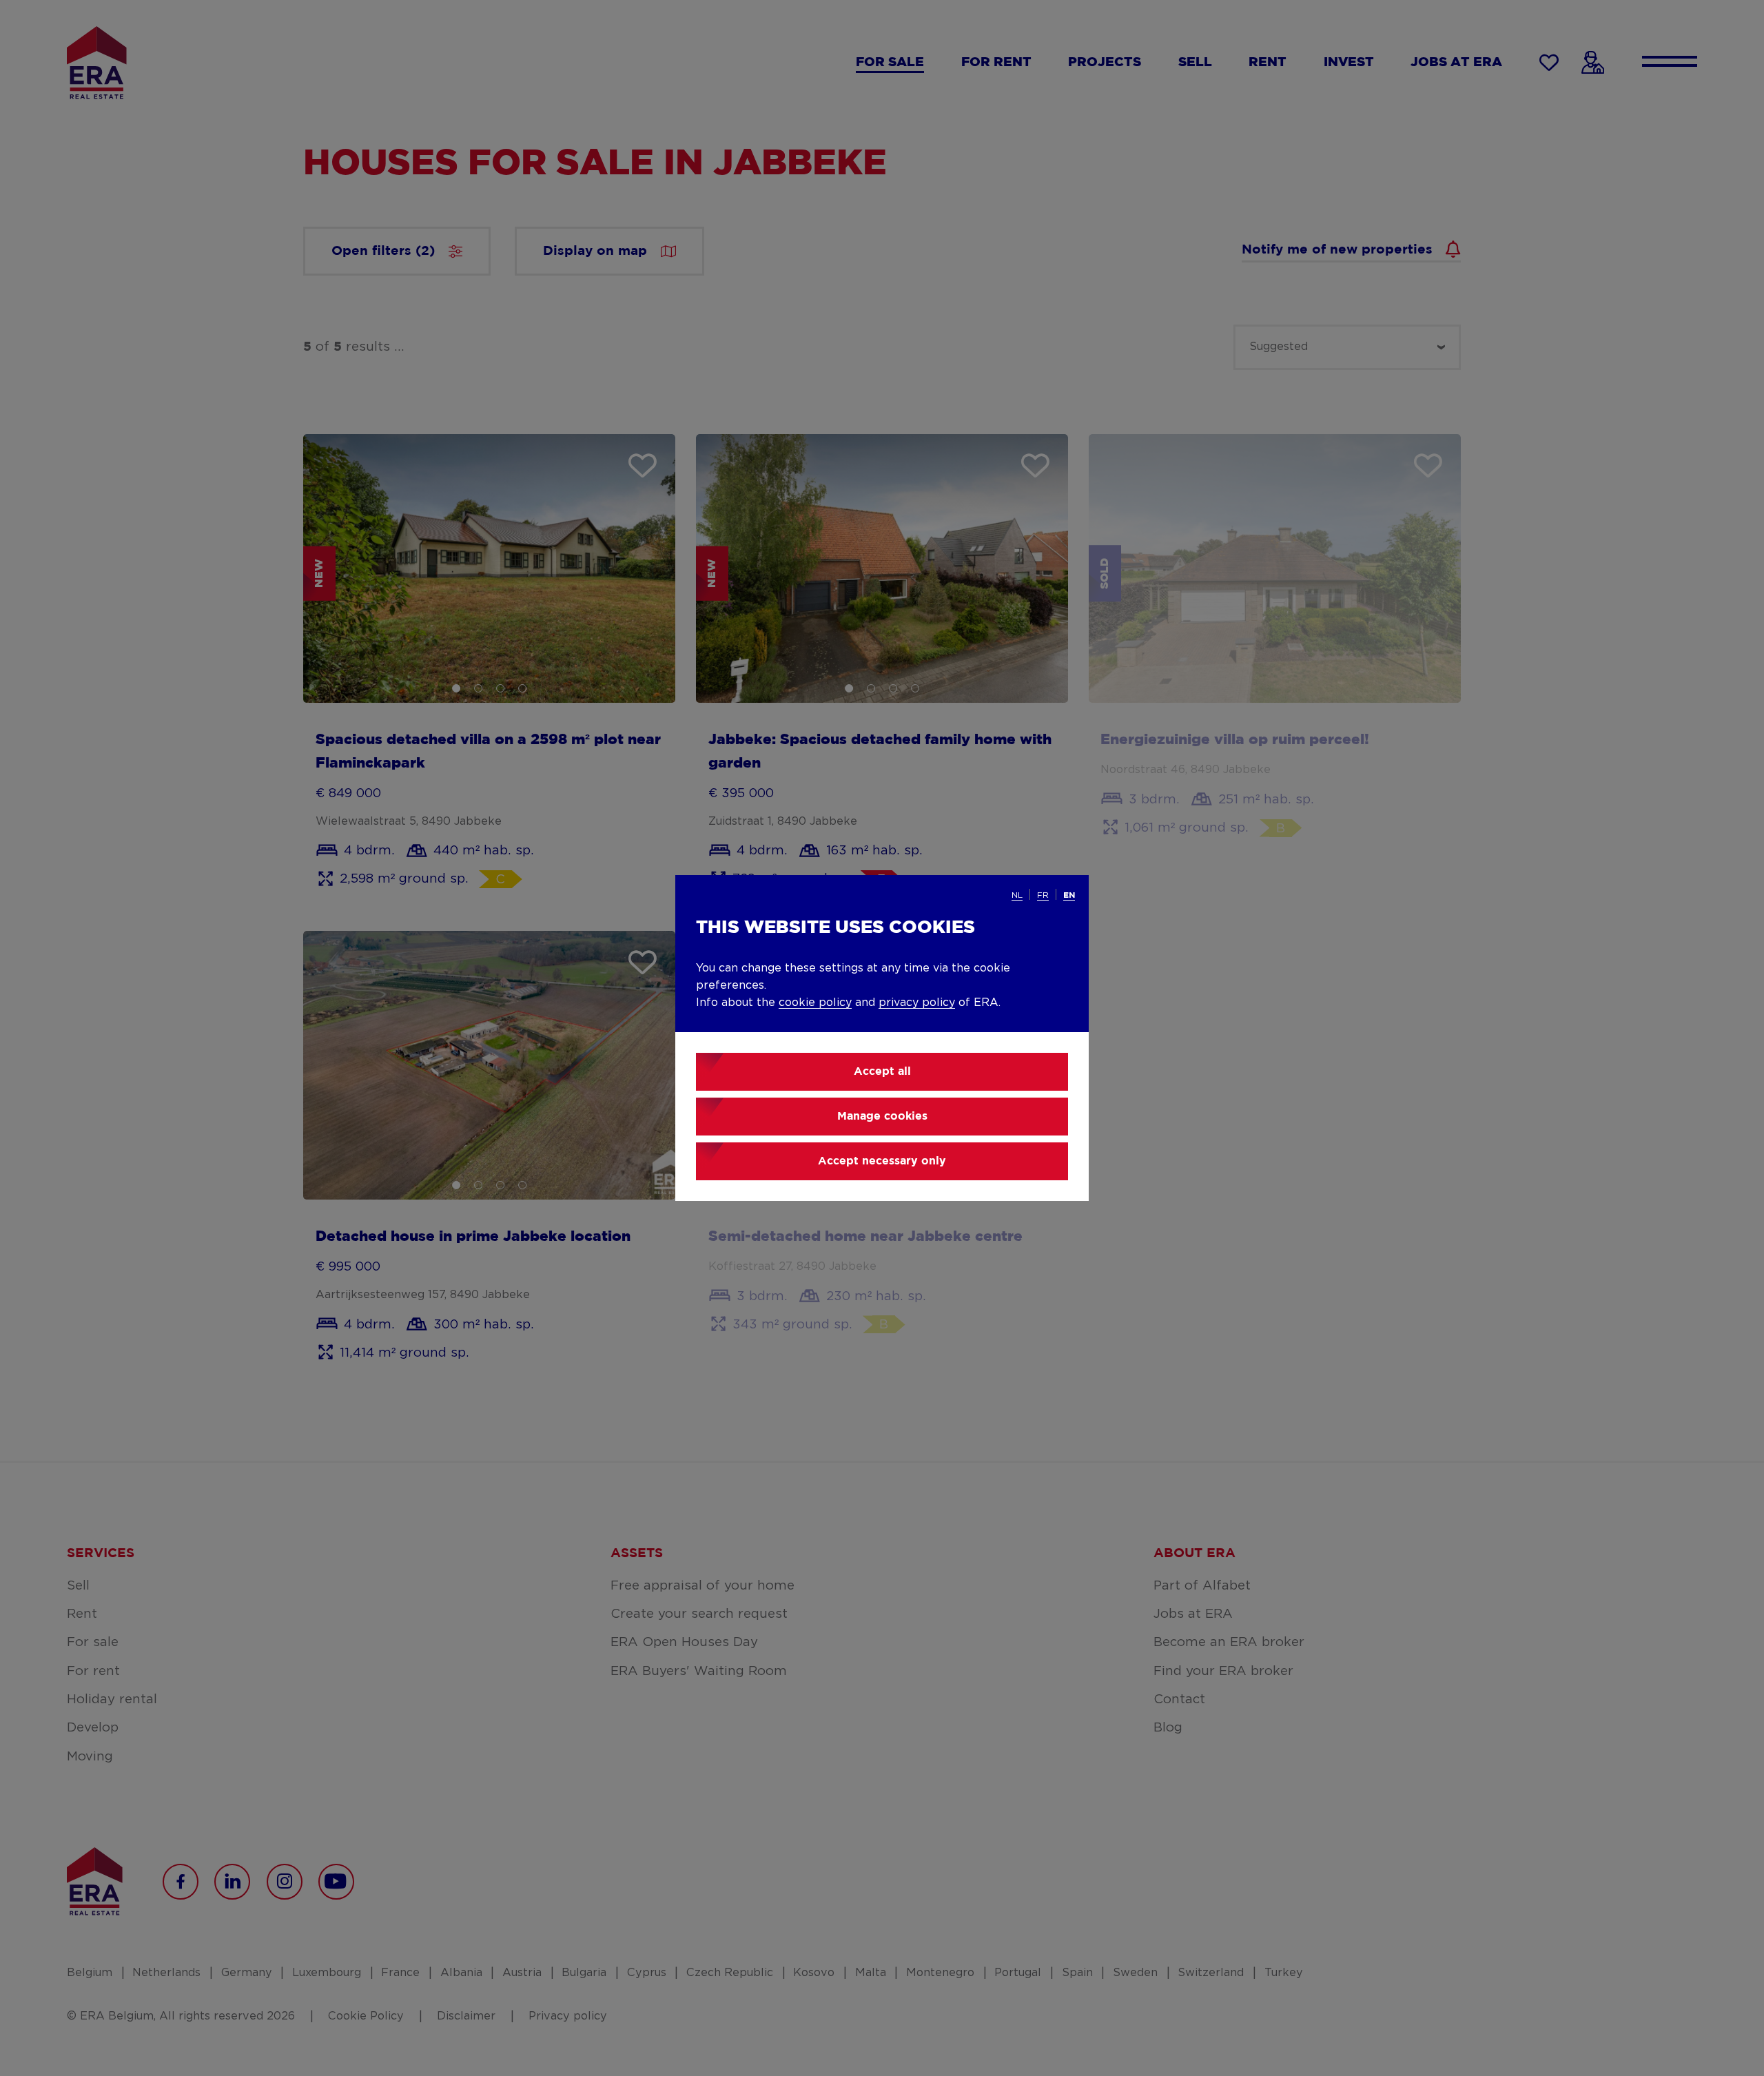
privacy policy (917, 1003)
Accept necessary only (882, 1161)
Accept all (882, 1072)
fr (1043, 895)
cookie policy (815, 1003)
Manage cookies (882, 1117)
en (1069, 895)
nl (1017, 895)
